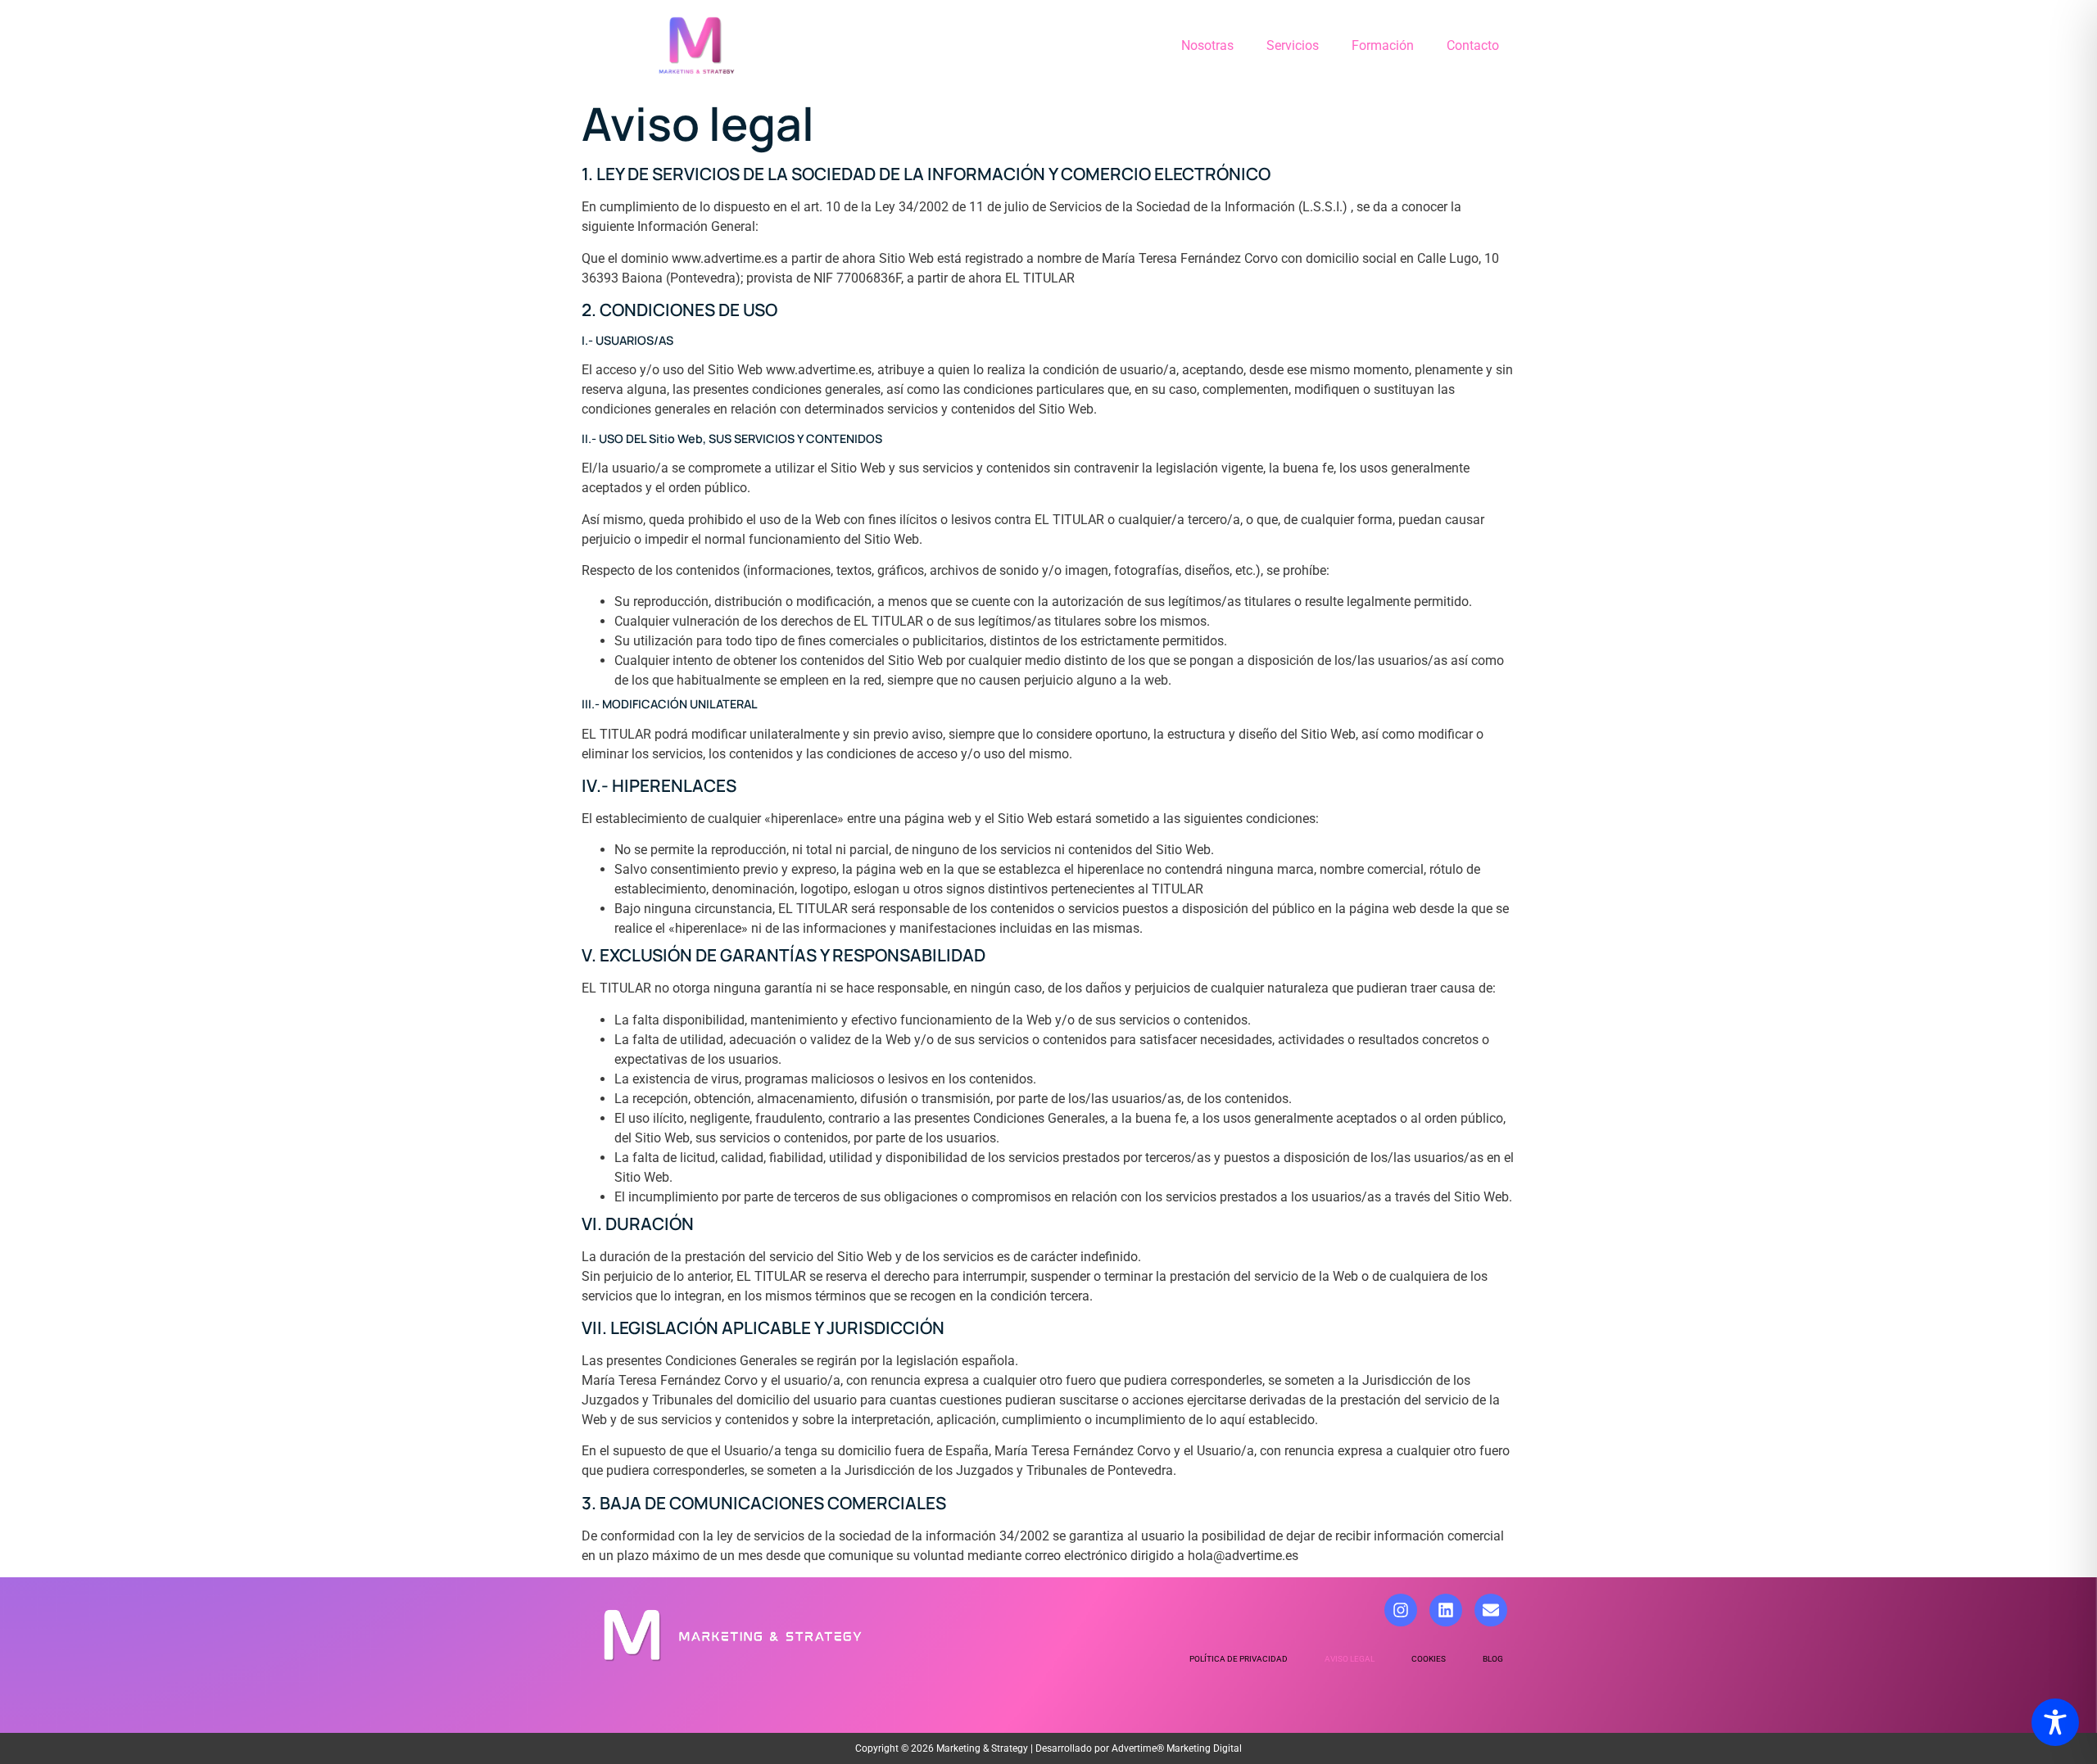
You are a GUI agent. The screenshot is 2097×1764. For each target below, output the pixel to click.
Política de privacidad (1239, 1659)
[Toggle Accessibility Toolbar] (2055, 1722)
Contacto (1473, 45)
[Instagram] (1401, 1610)
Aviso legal (1350, 1659)
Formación (1383, 45)
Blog (1493, 1659)
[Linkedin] (1446, 1610)
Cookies (1429, 1659)
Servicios (1293, 45)
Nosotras (1207, 45)
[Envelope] (1491, 1610)
